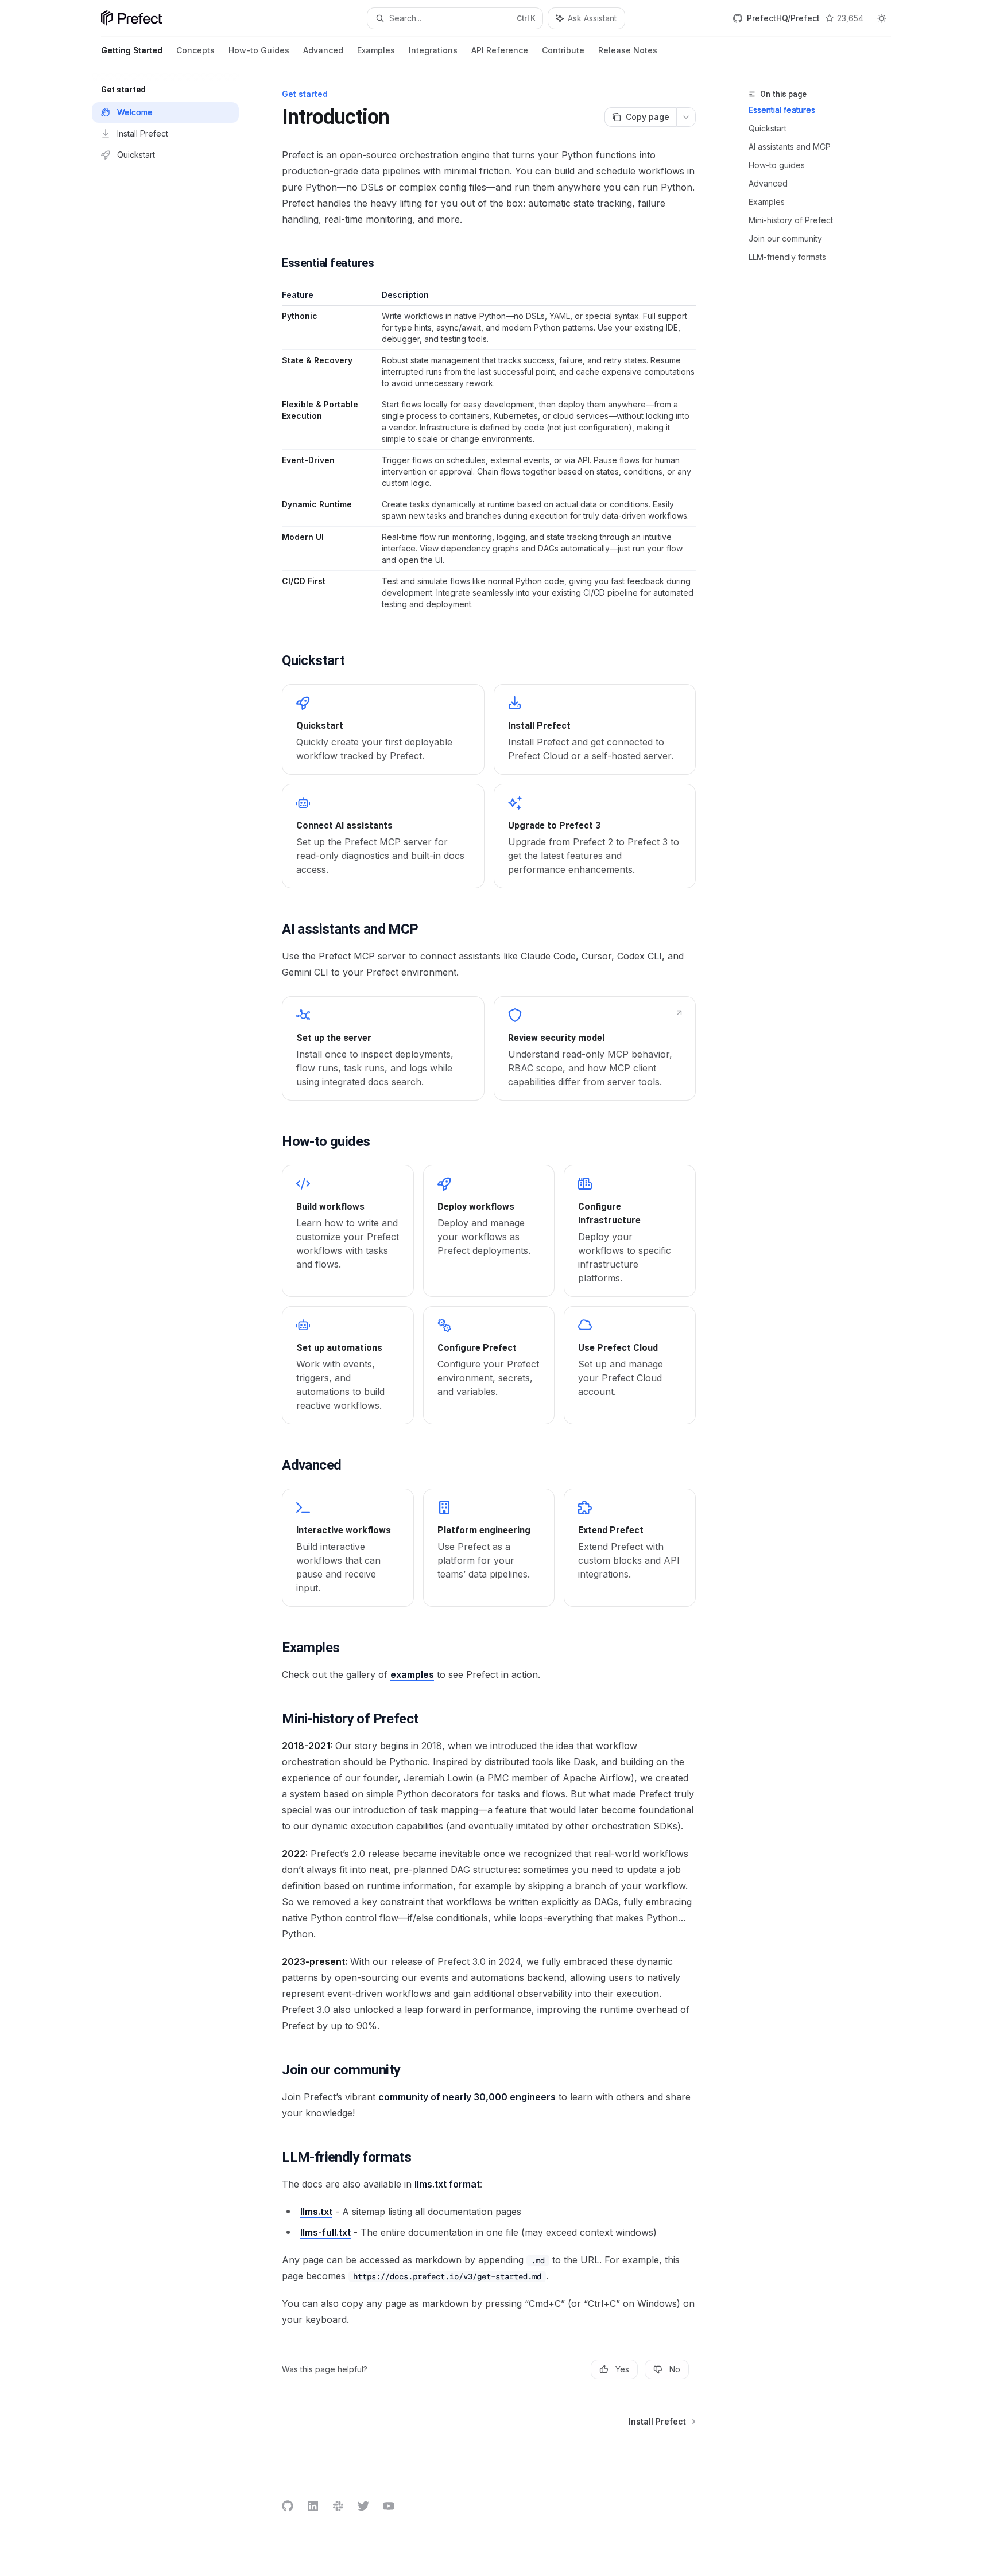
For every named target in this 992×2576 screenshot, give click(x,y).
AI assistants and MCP (790, 147)
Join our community (785, 238)
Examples (376, 50)
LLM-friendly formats (787, 257)
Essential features (782, 110)
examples (412, 1674)
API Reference (500, 50)
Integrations (433, 50)
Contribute (563, 50)
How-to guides (777, 165)
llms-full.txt (325, 2232)
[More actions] (686, 117)
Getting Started (132, 50)
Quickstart (768, 128)
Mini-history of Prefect (791, 220)
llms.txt (316, 2212)
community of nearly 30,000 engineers (467, 2097)
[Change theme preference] (882, 18)
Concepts (195, 50)
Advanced (323, 50)
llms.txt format (447, 2184)
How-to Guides (259, 50)
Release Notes (628, 50)
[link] (383, 729)
